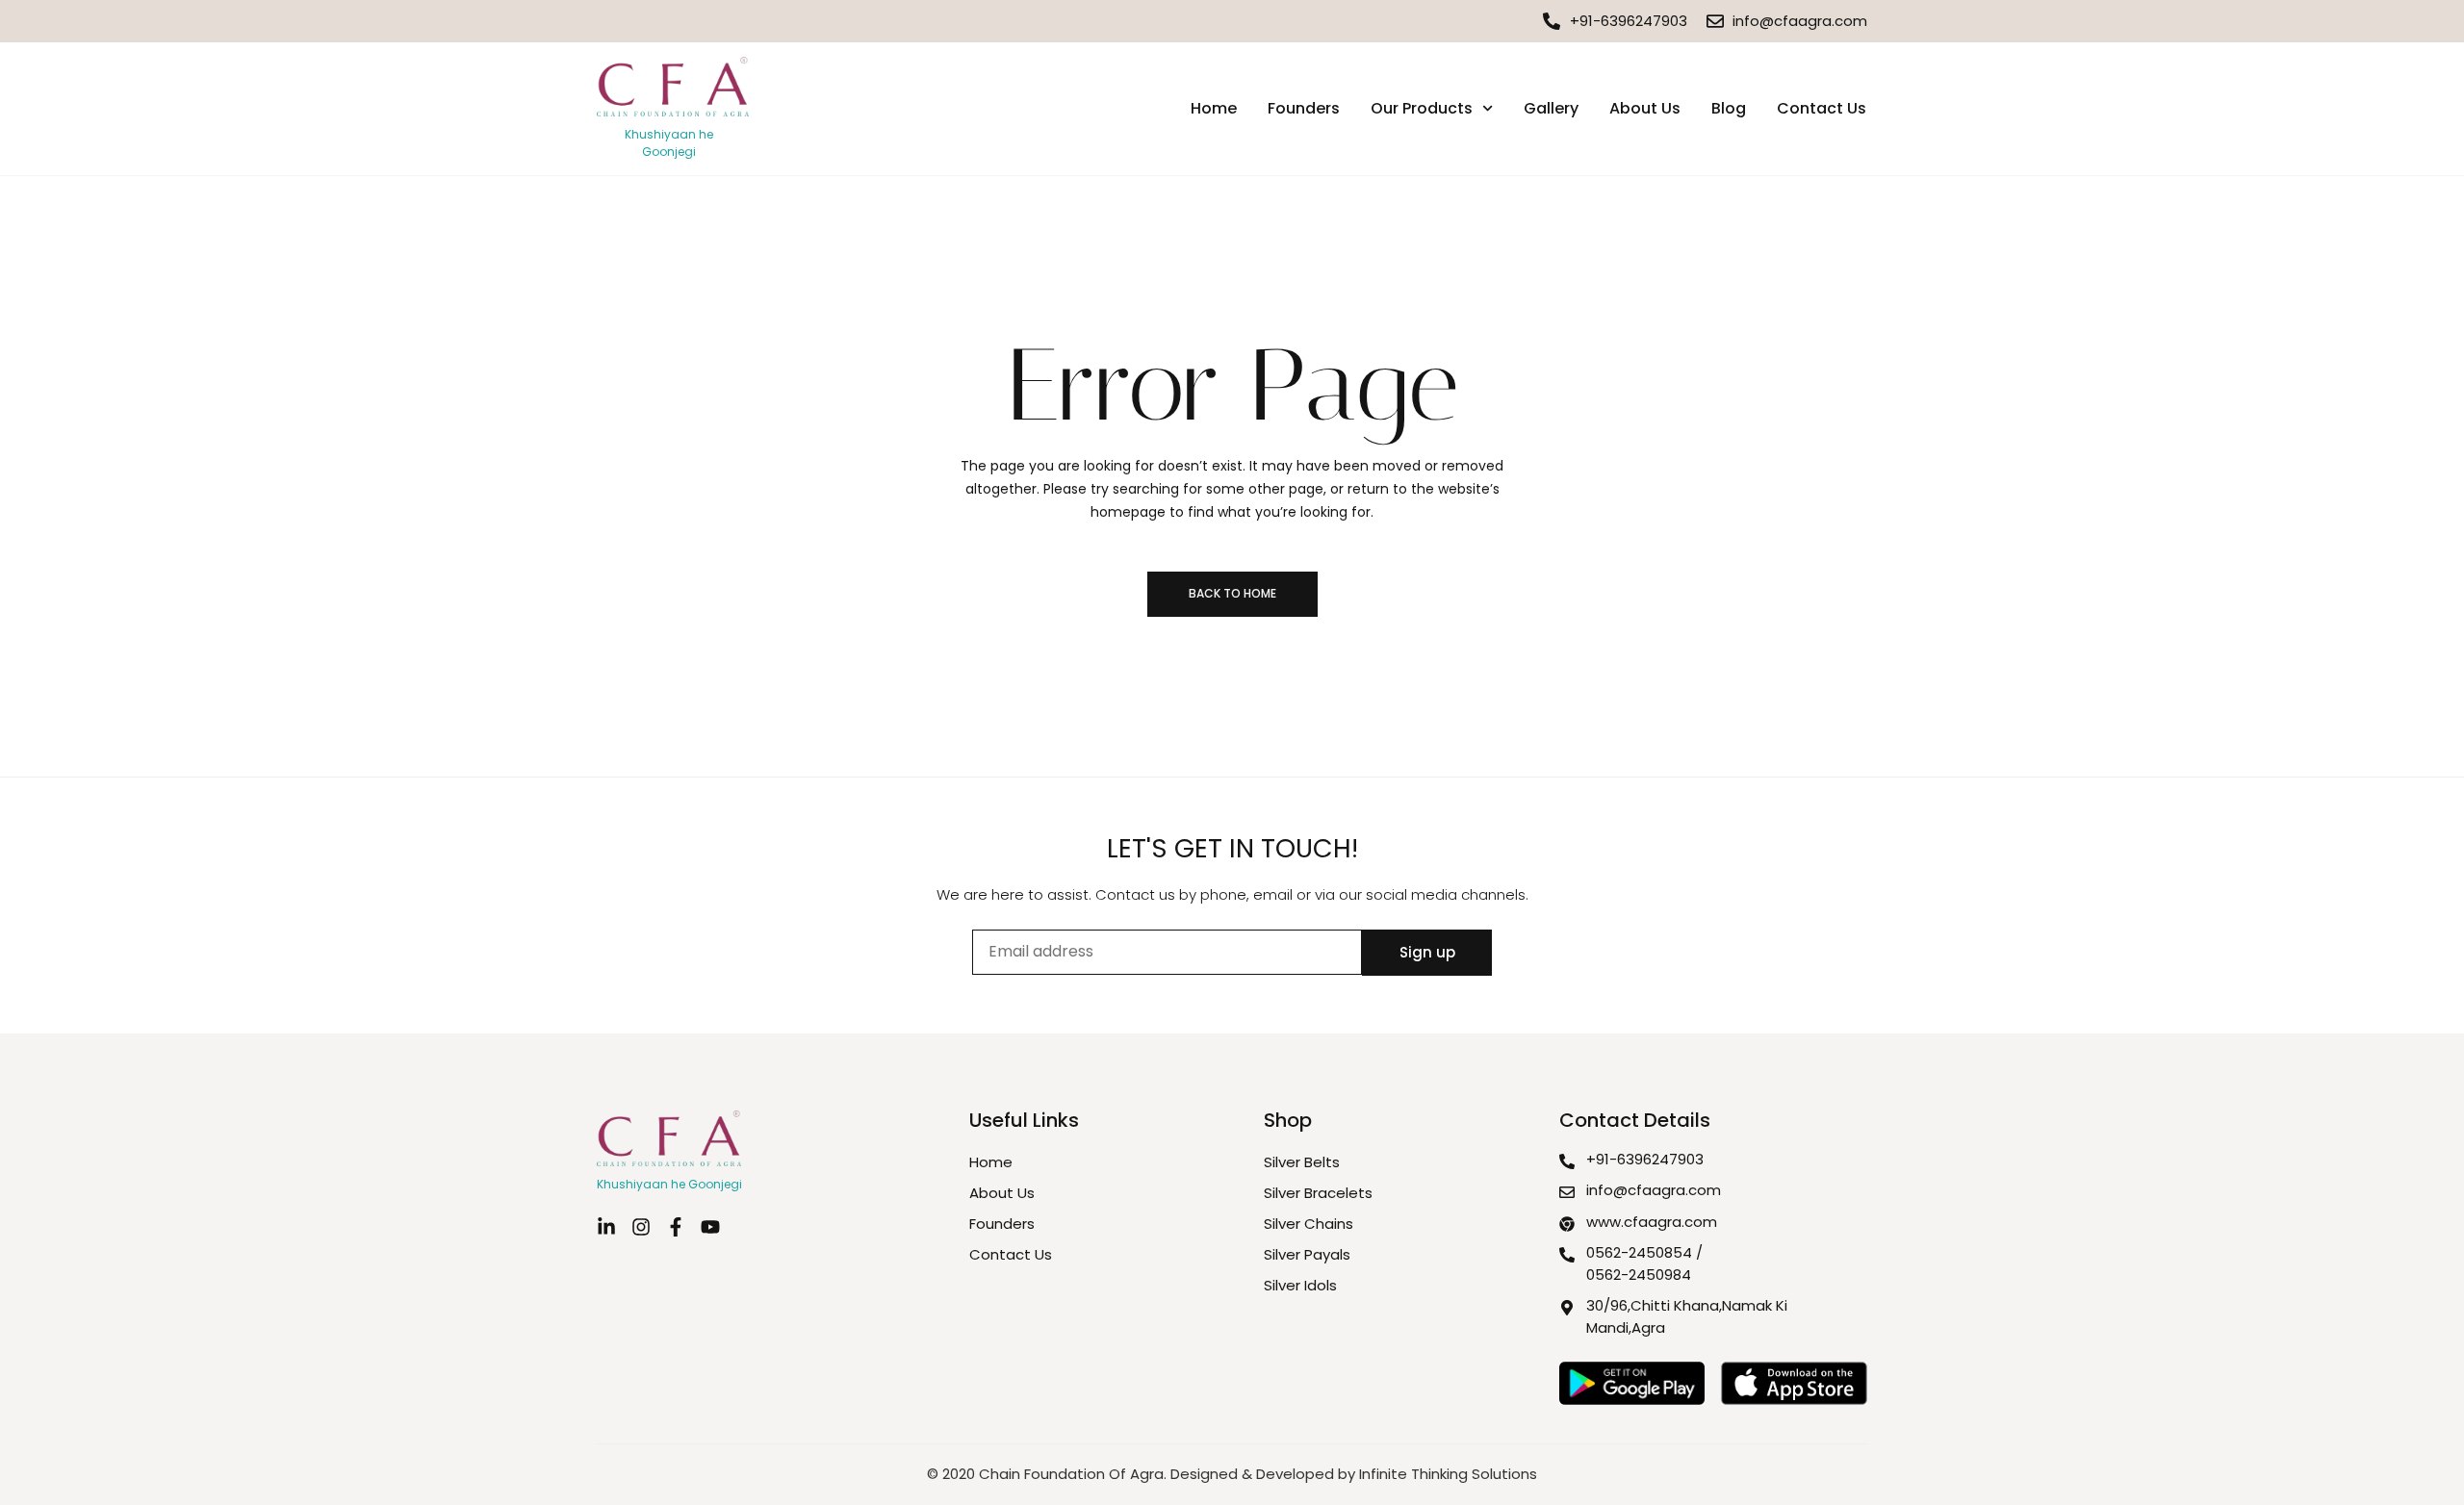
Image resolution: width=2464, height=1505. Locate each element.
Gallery (1551, 108)
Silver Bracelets (1318, 1193)
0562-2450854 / (1644, 1252)
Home (1214, 108)
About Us (1645, 108)
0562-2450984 (1639, 1275)
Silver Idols (1300, 1285)
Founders (1304, 108)
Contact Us (1822, 108)
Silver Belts (1302, 1162)
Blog (1729, 108)
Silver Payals (1307, 1254)
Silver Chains (1309, 1224)
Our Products (1422, 108)
